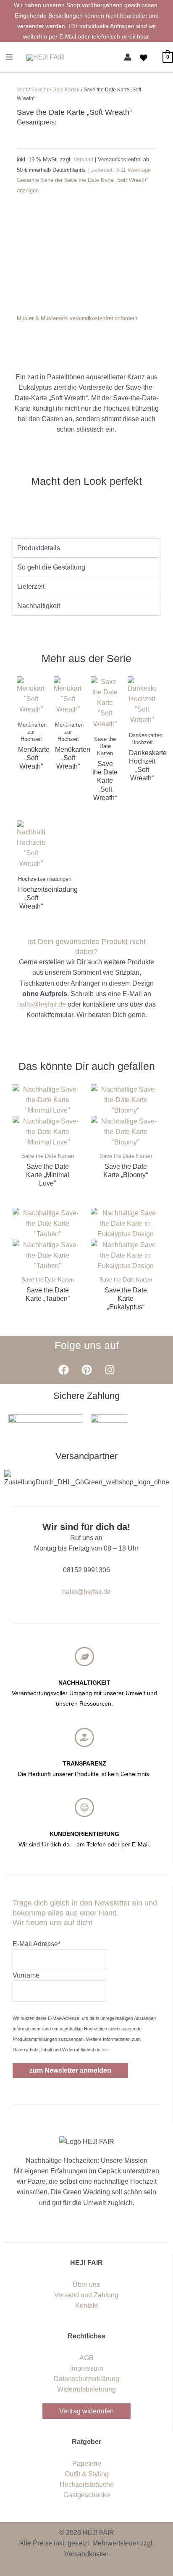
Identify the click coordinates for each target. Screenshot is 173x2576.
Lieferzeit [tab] (31, 586)
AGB (86, 2358)
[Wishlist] (144, 58)
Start (22, 90)
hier (105, 2050)
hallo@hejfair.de (42, 1004)
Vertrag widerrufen (86, 2411)
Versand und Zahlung (86, 2295)
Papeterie (87, 2463)
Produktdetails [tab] (39, 548)
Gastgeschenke (87, 2495)
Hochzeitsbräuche (87, 2484)
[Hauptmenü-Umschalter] (9, 57)
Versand (84, 159)
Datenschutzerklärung (86, 2379)
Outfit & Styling (87, 2474)
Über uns (86, 2285)
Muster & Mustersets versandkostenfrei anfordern (77, 318)
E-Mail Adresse (37, 1944)
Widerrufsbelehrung (86, 2389)
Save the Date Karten (55, 90)
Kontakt (86, 2305)
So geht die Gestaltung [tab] (51, 567)
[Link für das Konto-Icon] (128, 57)
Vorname (26, 1975)
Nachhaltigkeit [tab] (39, 606)
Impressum (86, 2368)
